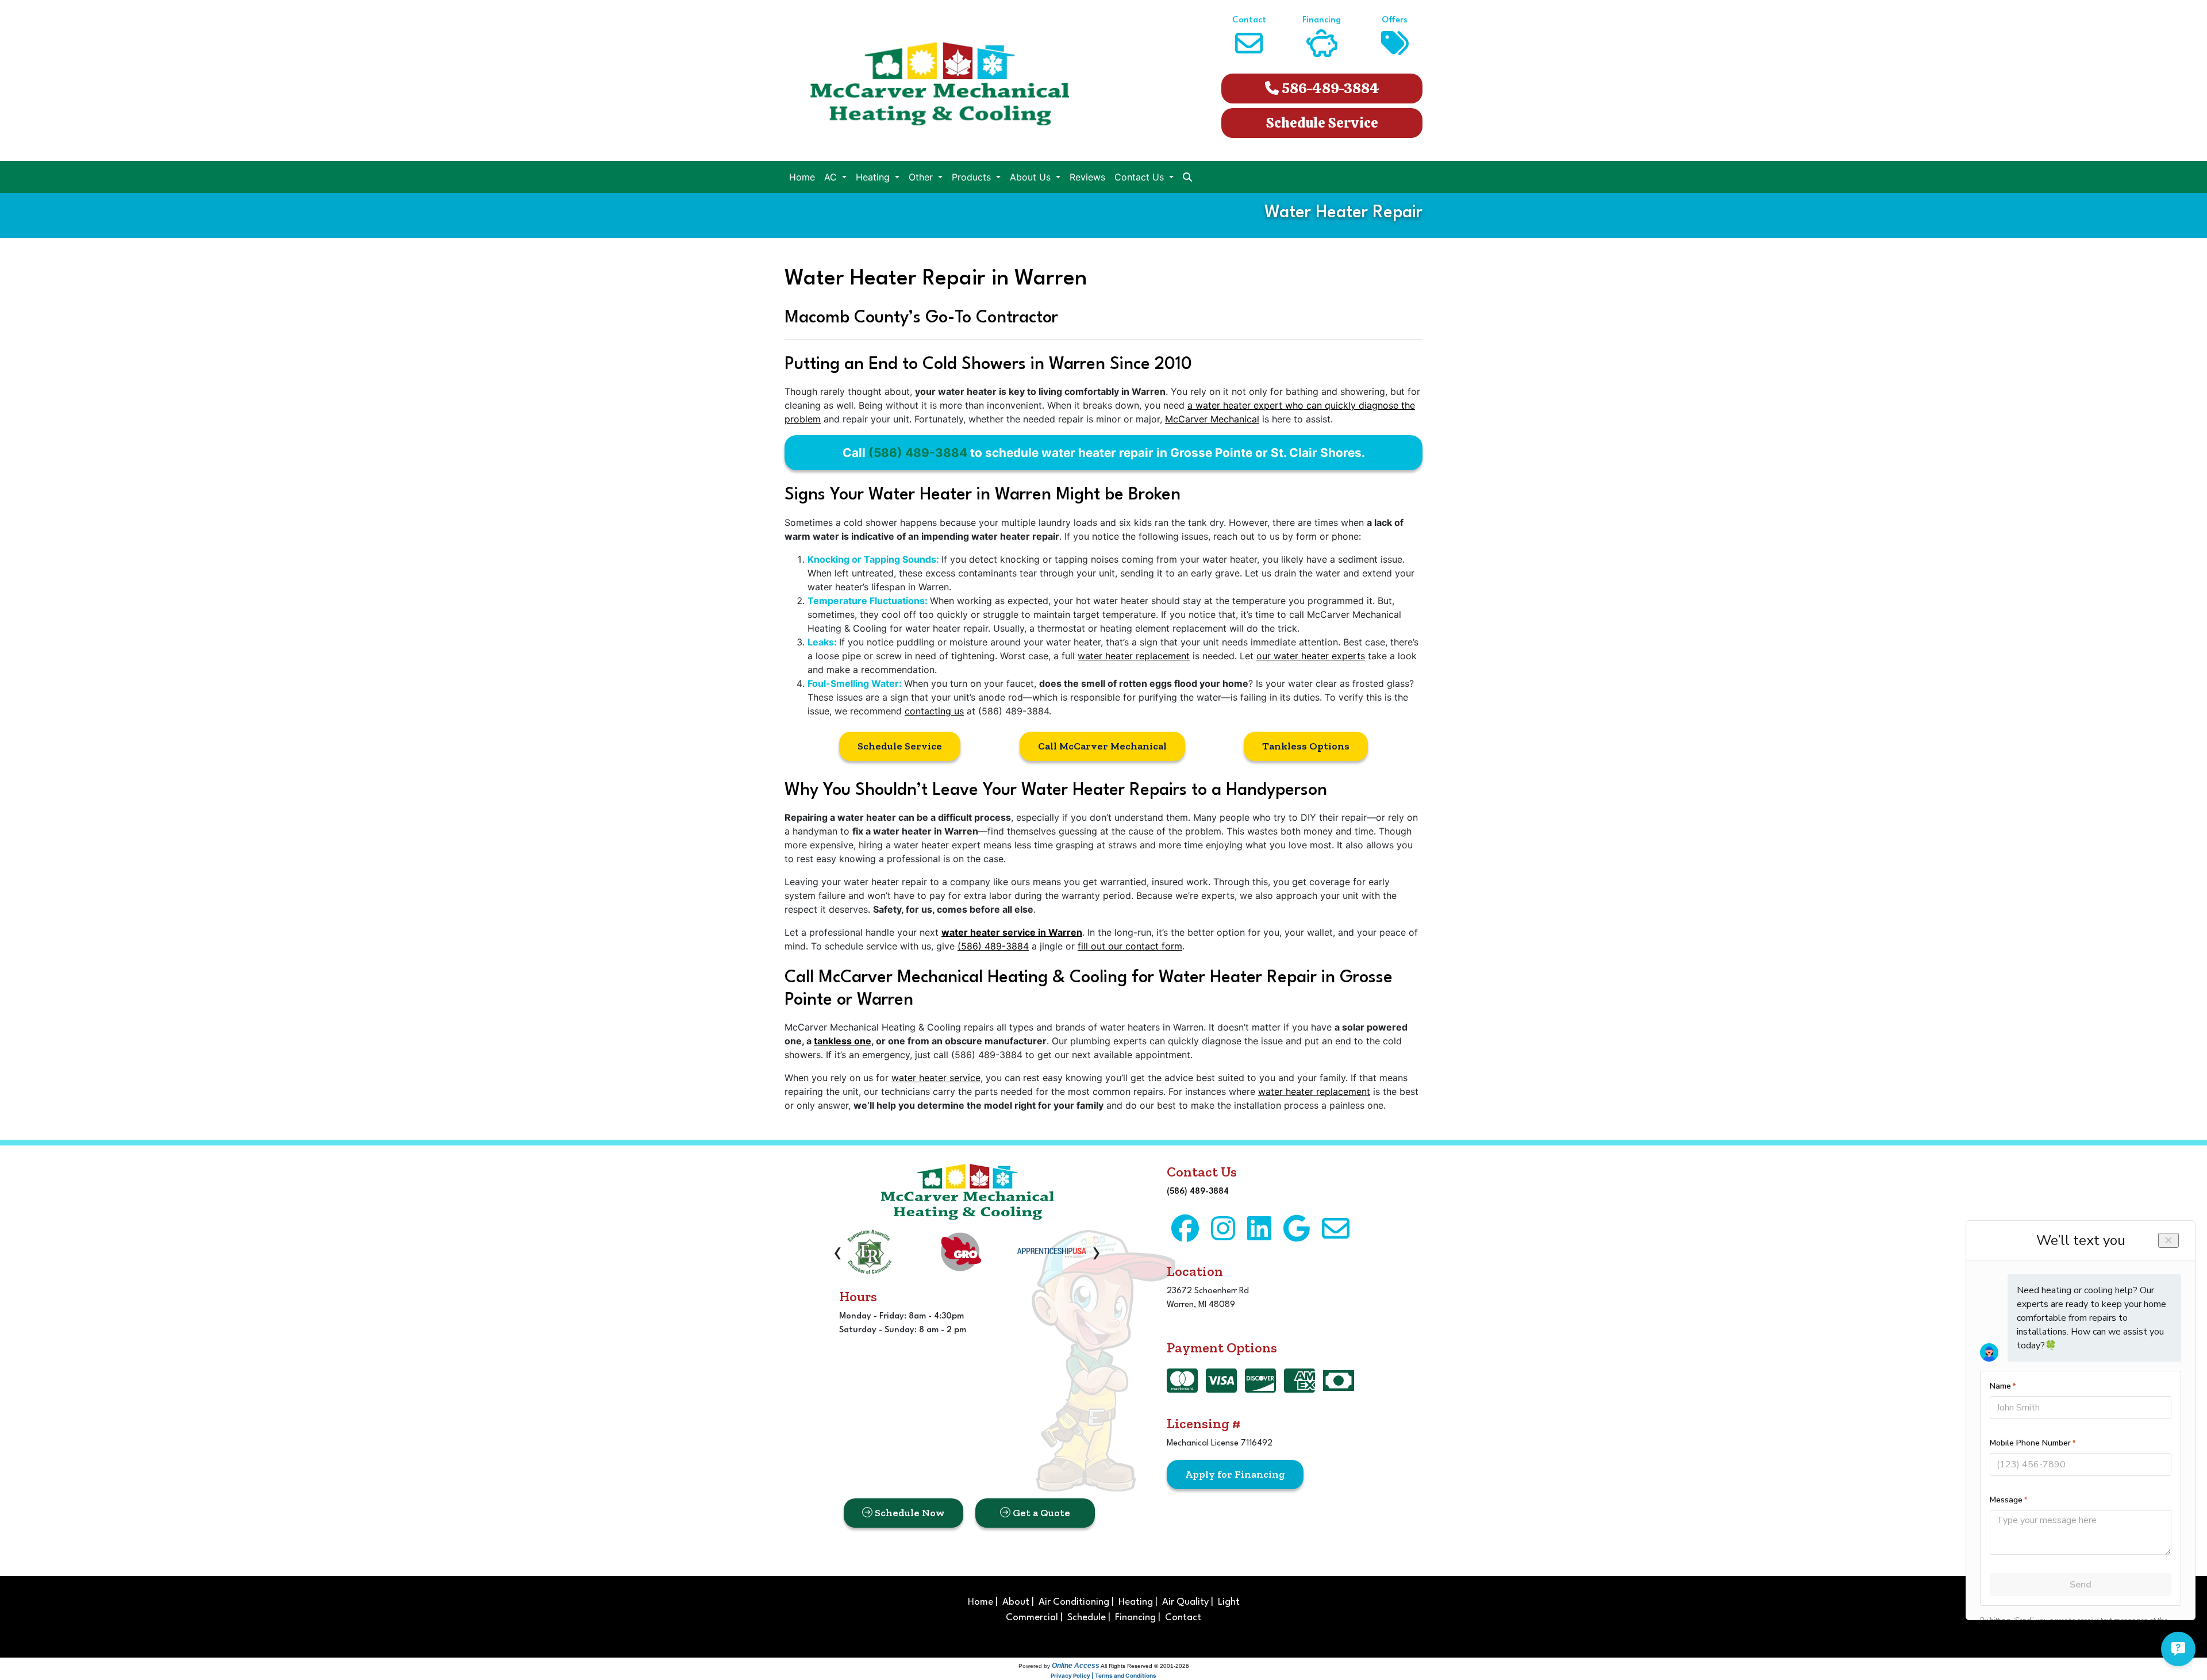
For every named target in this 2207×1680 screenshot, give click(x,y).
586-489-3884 (1329, 88)
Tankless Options (1306, 746)
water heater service (936, 1078)
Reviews (1087, 177)
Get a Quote (1040, 1513)
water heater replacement (1134, 656)
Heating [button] (874, 177)
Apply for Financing (1235, 1474)
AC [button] (832, 177)
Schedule (1087, 1618)
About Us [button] (1032, 177)
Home (802, 177)
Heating (1136, 1602)
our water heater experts (1311, 656)
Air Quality (1185, 1602)
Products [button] (973, 177)
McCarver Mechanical (1212, 419)
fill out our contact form (1130, 946)
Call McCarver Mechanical (1102, 746)
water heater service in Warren (1012, 932)
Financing (1135, 1618)
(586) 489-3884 (918, 453)
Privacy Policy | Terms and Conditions (1103, 1675)
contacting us (934, 711)
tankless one (843, 1041)
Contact (1183, 1618)
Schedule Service (1322, 123)
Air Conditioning (1074, 1602)
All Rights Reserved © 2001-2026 (1145, 1666)
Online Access (1076, 1666)
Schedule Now (909, 1513)
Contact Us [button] (1141, 177)
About (1016, 1602)
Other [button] (922, 177)
